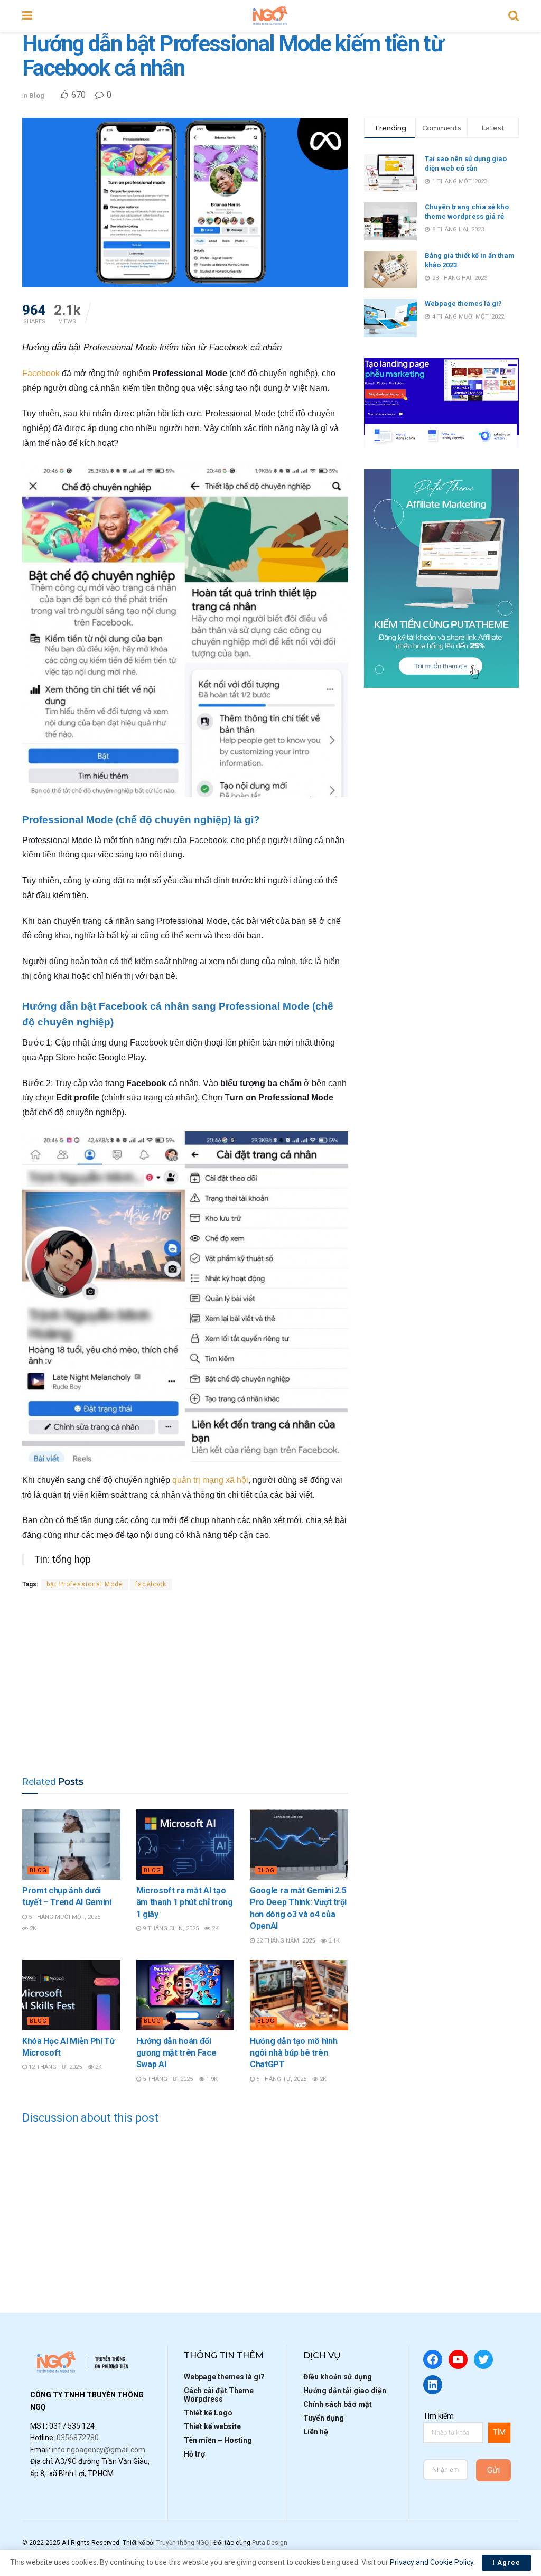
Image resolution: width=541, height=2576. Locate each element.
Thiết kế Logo (208, 2413)
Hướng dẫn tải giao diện (345, 2391)
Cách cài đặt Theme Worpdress (219, 2395)
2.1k (333, 1941)
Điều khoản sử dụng (338, 2377)
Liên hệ (316, 2432)
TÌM (499, 2432)
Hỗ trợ (194, 2454)
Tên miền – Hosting (218, 2440)
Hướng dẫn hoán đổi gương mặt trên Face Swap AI (176, 2053)
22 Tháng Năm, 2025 (285, 1941)
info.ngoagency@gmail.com (99, 2450)
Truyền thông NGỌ (183, 2543)
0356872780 (78, 2438)
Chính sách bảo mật (338, 2404)
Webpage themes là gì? (463, 304)
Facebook (41, 373)
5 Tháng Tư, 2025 (167, 2079)
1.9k (211, 2079)
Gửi (493, 2470)
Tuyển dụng (324, 2418)
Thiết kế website (212, 2426)
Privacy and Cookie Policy (432, 2562)
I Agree (506, 2563)
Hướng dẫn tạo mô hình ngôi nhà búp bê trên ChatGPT (293, 2053)
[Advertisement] (185, 1683)
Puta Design (270, 2543)
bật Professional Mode (85, 1584)
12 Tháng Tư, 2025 (54, 2067)
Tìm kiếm (439, 2416)
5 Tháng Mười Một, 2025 (64, 1917)
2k (32, 1929)
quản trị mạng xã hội (210, 1480)
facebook (151, 1584)
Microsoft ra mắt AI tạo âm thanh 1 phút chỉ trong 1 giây (185, 1902)
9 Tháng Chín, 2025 (170, 1929)
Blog (37, 95)
